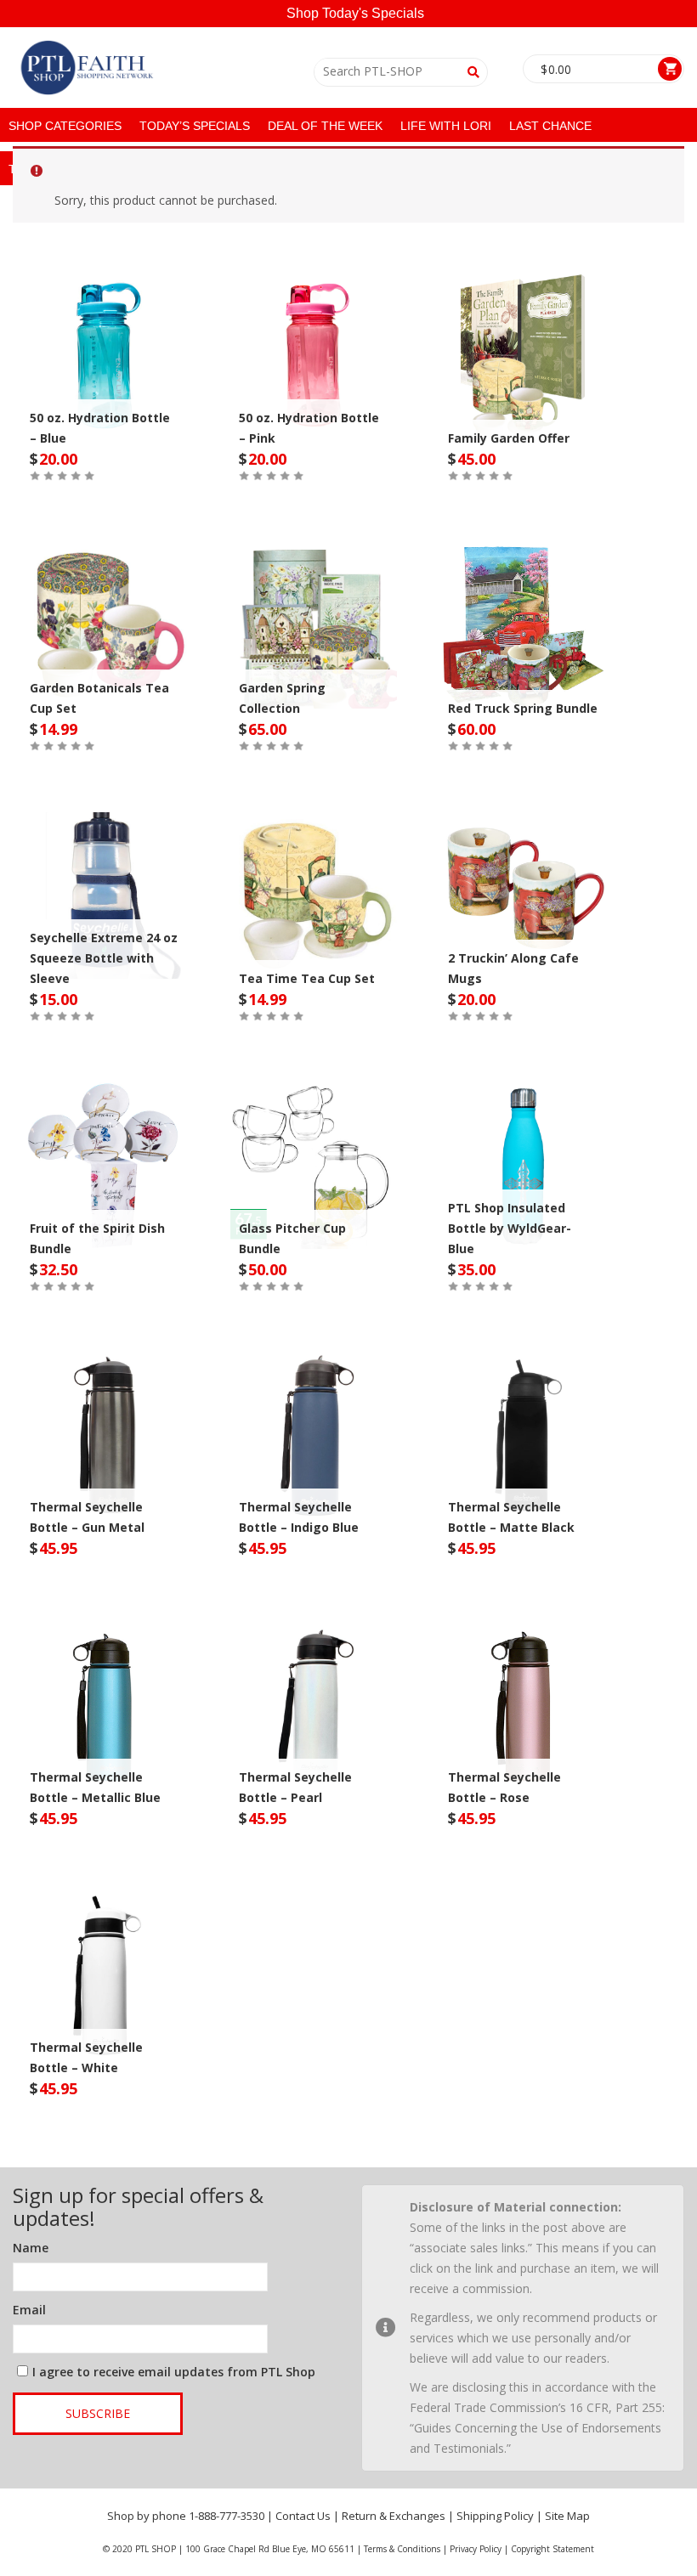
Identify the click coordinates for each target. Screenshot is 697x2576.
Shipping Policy (495, 2516)
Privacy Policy (476, 2549)
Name (31, 2248)
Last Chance (550, 126)
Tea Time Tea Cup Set (307, 978)
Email (29, 2310)
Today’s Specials (195, 126)
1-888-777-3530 (227, 2516)
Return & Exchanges (394, 2516)
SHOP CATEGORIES (65, 126)
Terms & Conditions (402, 2549)
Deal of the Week (325, 126)
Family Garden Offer (509, 438)
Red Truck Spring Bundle (523, 708)
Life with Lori (446, 126)
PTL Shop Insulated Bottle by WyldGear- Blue (510, 1228)
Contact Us (303, 2516)
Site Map (567, 2516)
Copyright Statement (552, 2549)
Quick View (105, 340)
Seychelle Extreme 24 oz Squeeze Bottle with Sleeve (104, 958)
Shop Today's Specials (355, 13)
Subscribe (98, 2413)
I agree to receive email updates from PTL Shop (174, 2372)
